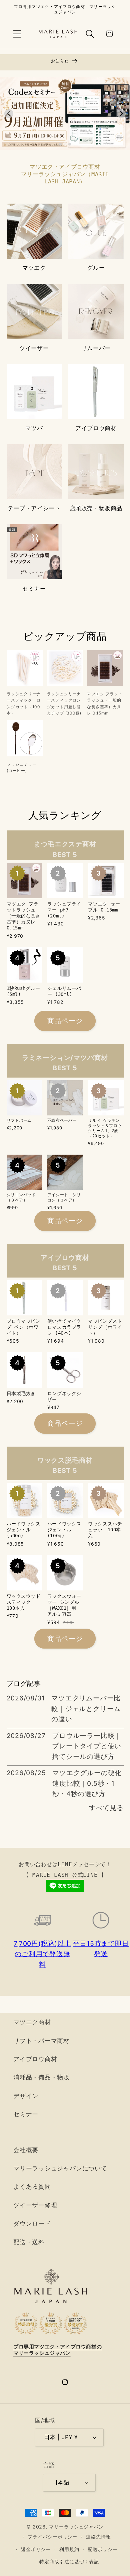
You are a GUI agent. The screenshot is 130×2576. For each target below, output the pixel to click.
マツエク (34, 268)
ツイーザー (34, 348)
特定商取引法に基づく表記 (69, 2562)
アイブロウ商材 (96, 428)
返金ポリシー (36, 2549)
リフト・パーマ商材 (41, 2041)
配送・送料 (29, 2242)
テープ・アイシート (34, 508)
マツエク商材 (32, 2022)
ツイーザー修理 (35, 2205)
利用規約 (69, 2549)
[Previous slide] (9, 114)
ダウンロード (32, 2223)
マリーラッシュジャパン (76, 2527)
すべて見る (106, 1808)
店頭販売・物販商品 (96, 508)
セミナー (34, 589)
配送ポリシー (102, 2549)
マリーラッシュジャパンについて (60, 2168)
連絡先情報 (98, 2537)
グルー (96, 268)
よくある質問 (32, 2186)
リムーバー (96, 348)
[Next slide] (121, 114)
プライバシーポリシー (52, 2537)
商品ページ (65, 1021)
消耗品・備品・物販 (41, 2077)
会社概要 (26, 2150)
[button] (17, 34)
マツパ (34, 428)
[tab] (60, 144)
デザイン (26, 2096)
